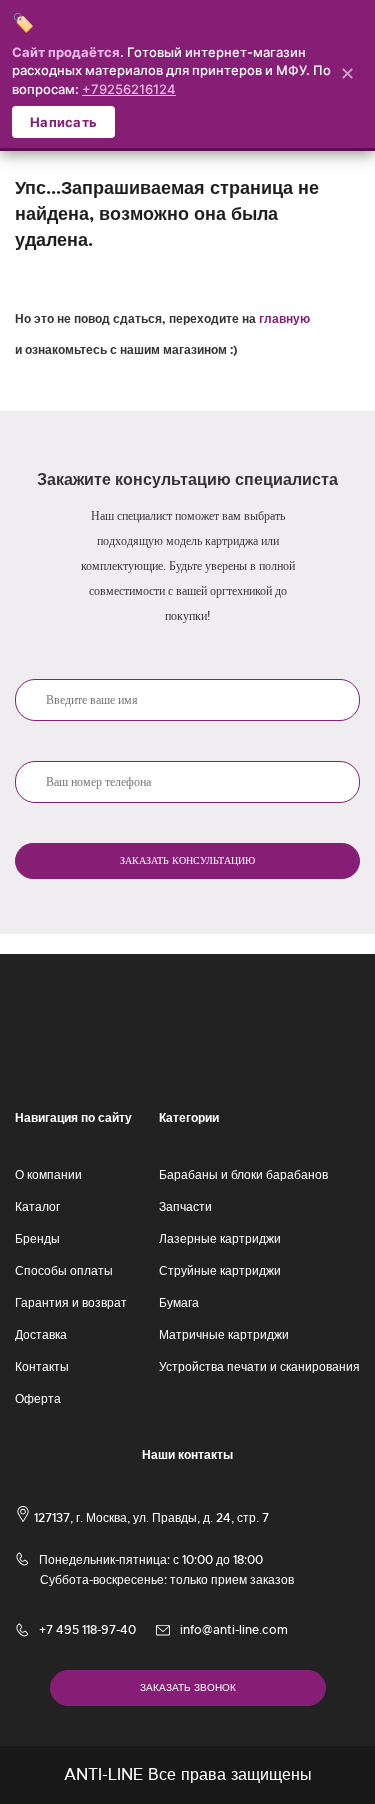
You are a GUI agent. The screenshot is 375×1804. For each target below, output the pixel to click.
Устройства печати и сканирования (259, 1367)
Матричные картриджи (224, 1335)
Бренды (37, 1239)
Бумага (179, 1303)
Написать (63, 122)
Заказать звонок (188, 1688)
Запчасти (185, 1207)
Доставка (41, 1335)
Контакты (42, 1367)
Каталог (37, 1207)
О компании (48, 1175)
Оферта (38, 1399)
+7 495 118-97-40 (87, 1630)
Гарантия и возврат (71, 1303)
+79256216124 (129, 89)
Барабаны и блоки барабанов (243, 1175)
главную (284, 319)
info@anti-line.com (234, 1630)
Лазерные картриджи (220, 1239)
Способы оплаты (64, 1271)
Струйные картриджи (220, 1271)
